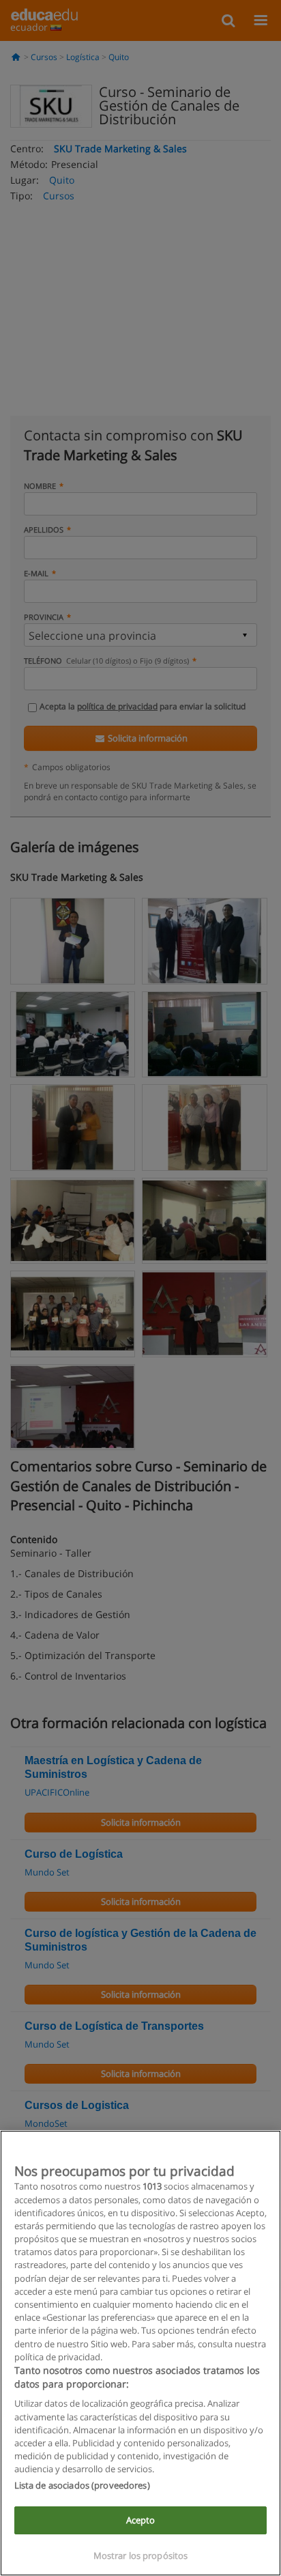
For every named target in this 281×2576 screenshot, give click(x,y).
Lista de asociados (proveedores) (82, 2485)
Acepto (141, 2520)
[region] (140, 2353)
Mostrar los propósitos (141, 2556)
